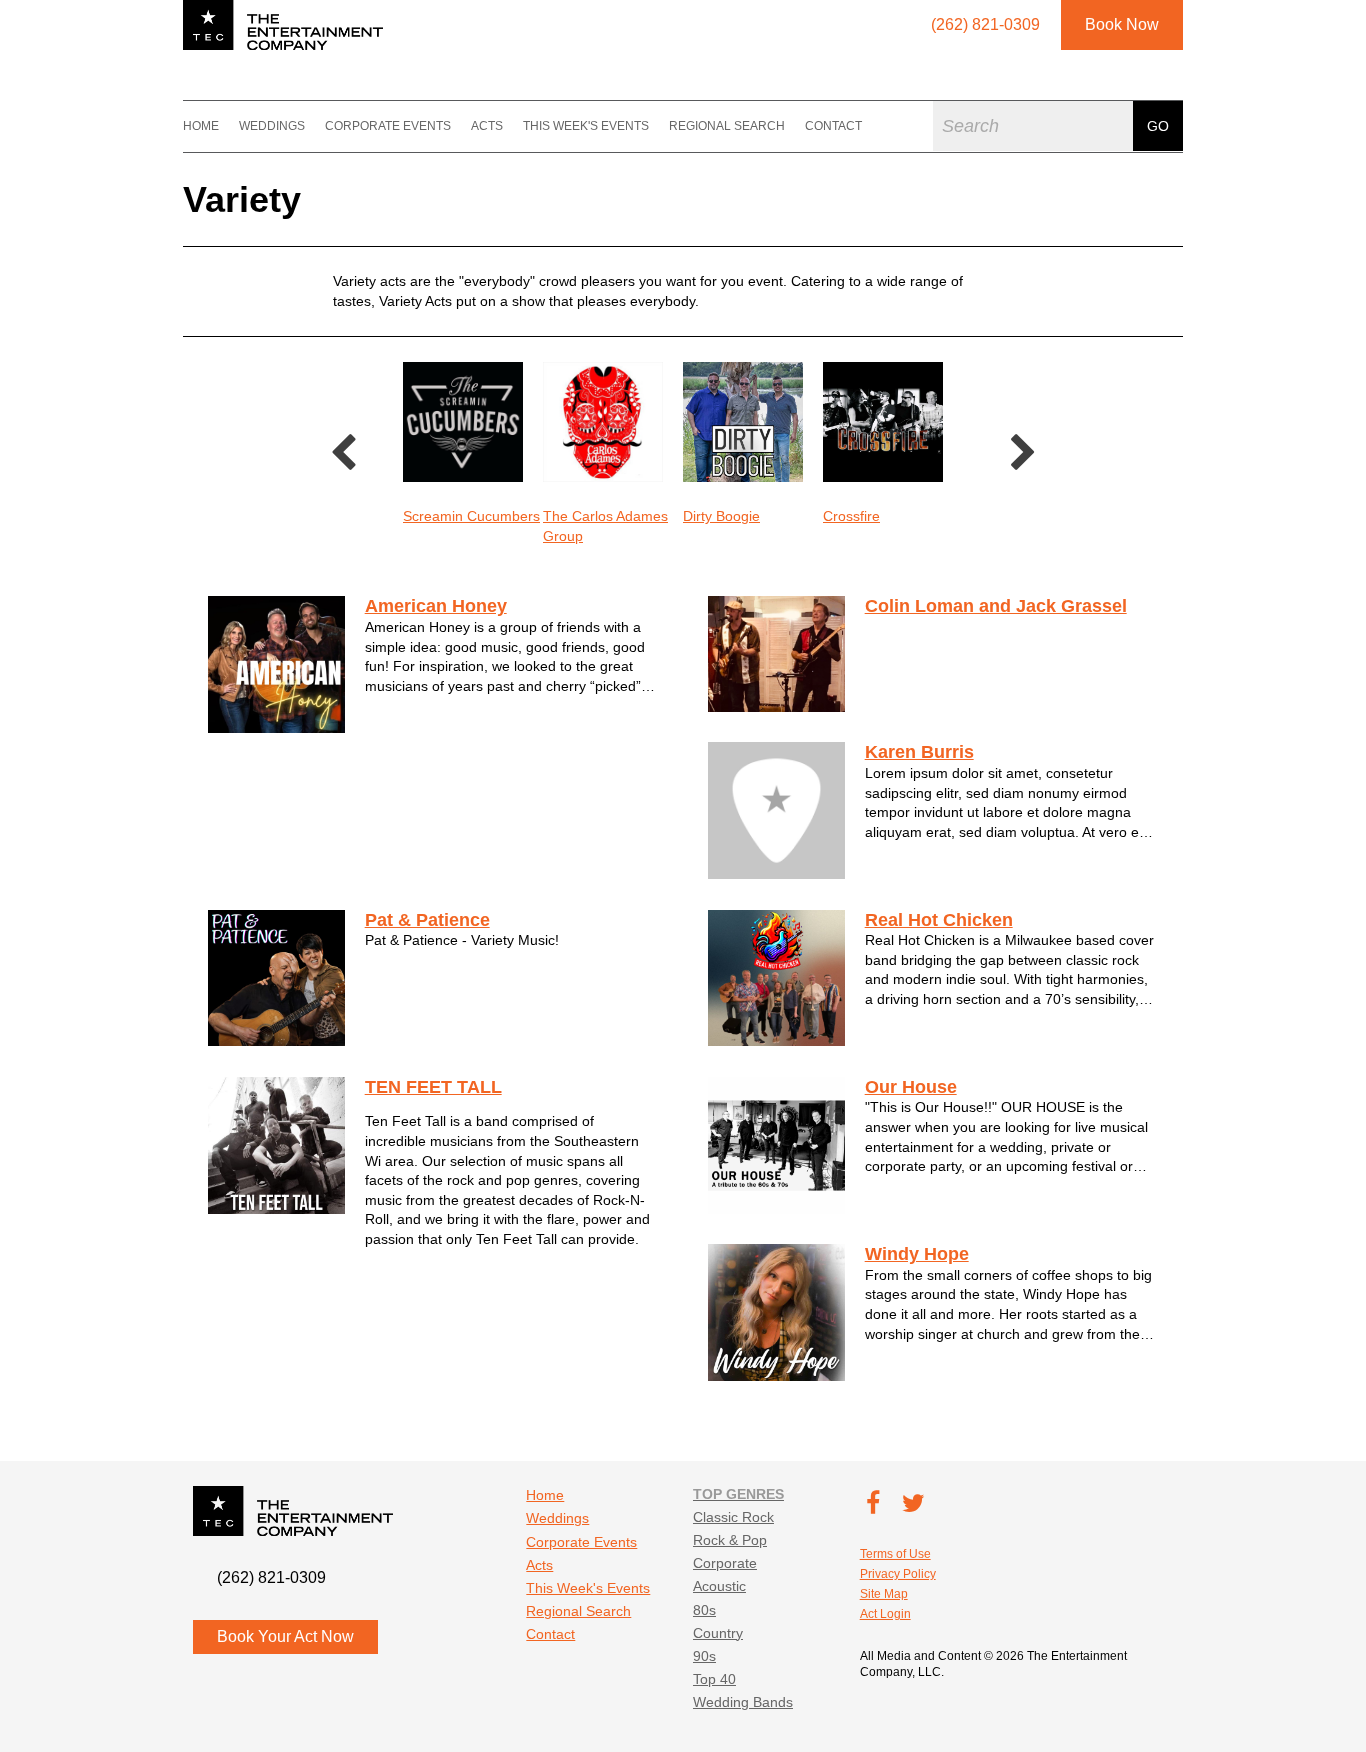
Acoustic (719, 1586)
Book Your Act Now (285, 1636)
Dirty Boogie (721, 516)
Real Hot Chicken (939, 920)
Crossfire (851, 516)
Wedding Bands (743, 1702)
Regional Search (727, 126)
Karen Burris (919, 752)
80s (704, 1610)
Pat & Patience (427, 920)
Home (201, 126)
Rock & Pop (730, 1540)
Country (718, 1633)
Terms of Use (895, 1554)
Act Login (885, 1614)
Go (1158, 126)
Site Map (884, 1594)
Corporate (725, 1563)
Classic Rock (733, 1517)
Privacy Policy (898, 1574)
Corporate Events (388, 126)
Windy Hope (917, 1254)
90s (704, 1656)
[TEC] (158, 126)
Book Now (1122, 24)
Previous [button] (343, 454)
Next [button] (1023, 454)
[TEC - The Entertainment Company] (283, 25)
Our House (911, 1087)
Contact (833, 126)
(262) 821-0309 (271, 1577)
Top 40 (714, 1679)
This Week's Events (586, 126)
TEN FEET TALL (433, 1087)
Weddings (272, 126)
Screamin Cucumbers (471, 516)
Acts (487, 126)
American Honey (436, 606)
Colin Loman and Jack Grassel (996, 606)
